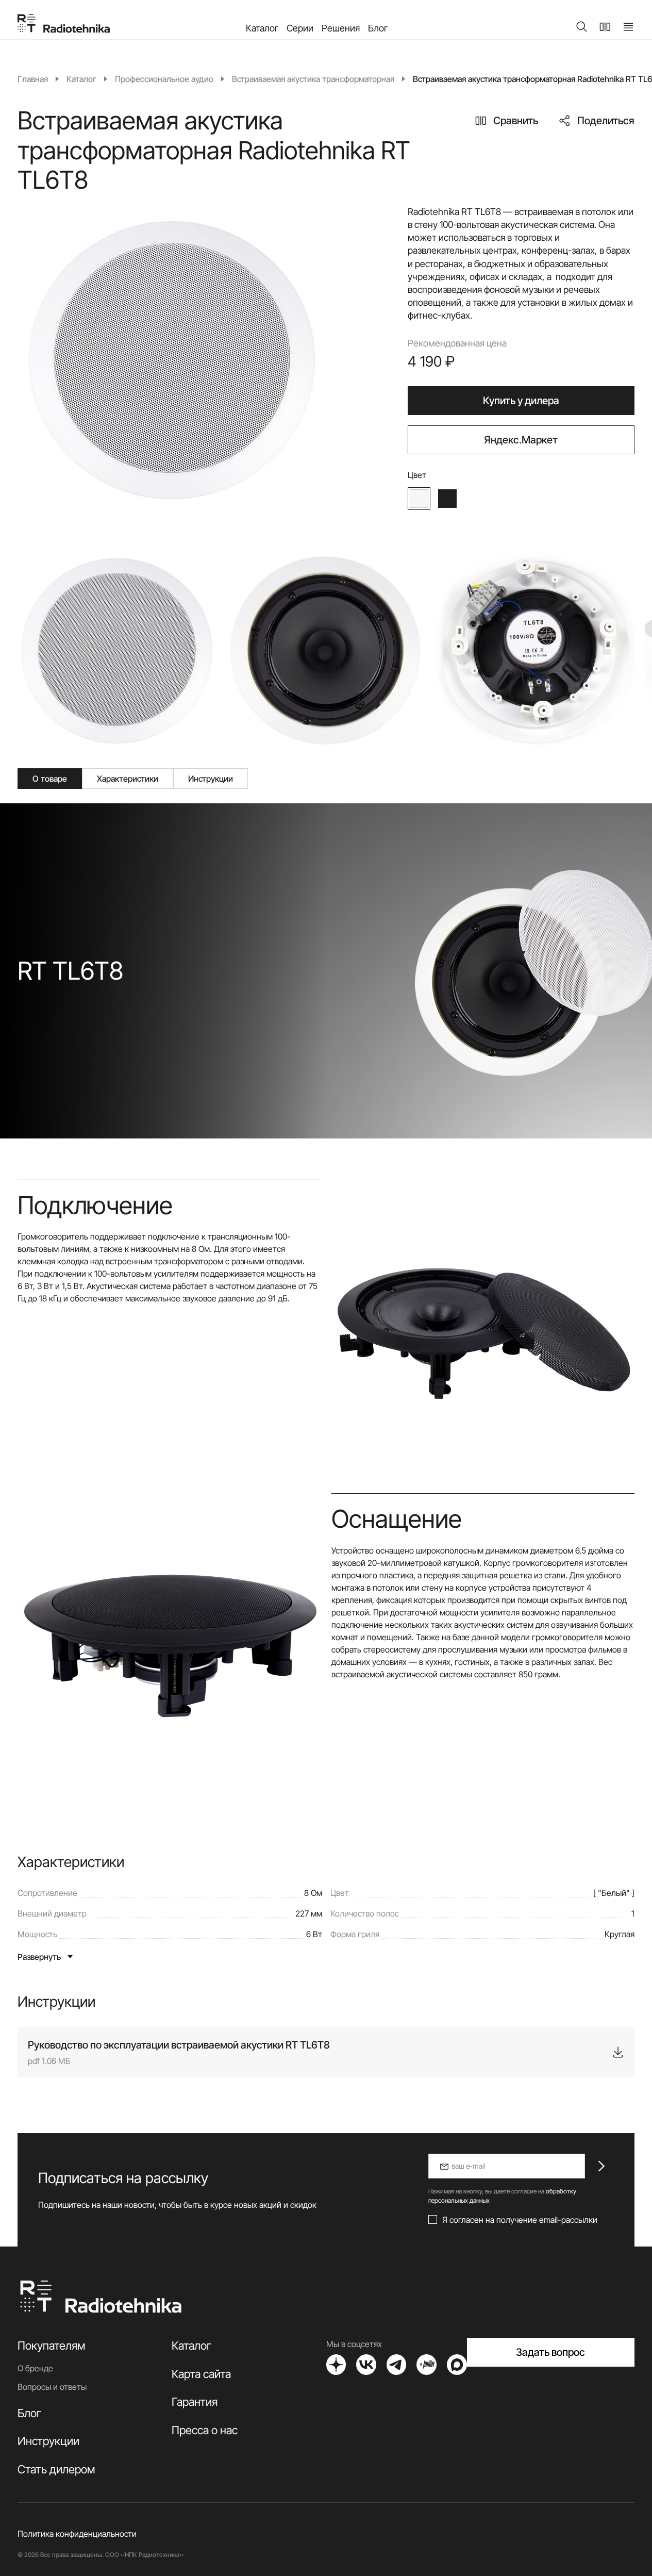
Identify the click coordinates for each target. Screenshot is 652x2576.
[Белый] (419, 499)
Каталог (262, 28)
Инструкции (48, 2441)
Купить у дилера (521, 401)
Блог (378, 28)
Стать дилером (56, 2469)
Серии (300, 28)
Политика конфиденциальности (77, 2534)
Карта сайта (201, 2374)
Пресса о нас (205, 2430)
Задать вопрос (550, 2352)
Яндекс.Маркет (521, 440)
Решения (341, 28)
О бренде (35, 2368)
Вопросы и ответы (52, 2387)
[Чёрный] (447, 499)
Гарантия (195, 2402)
